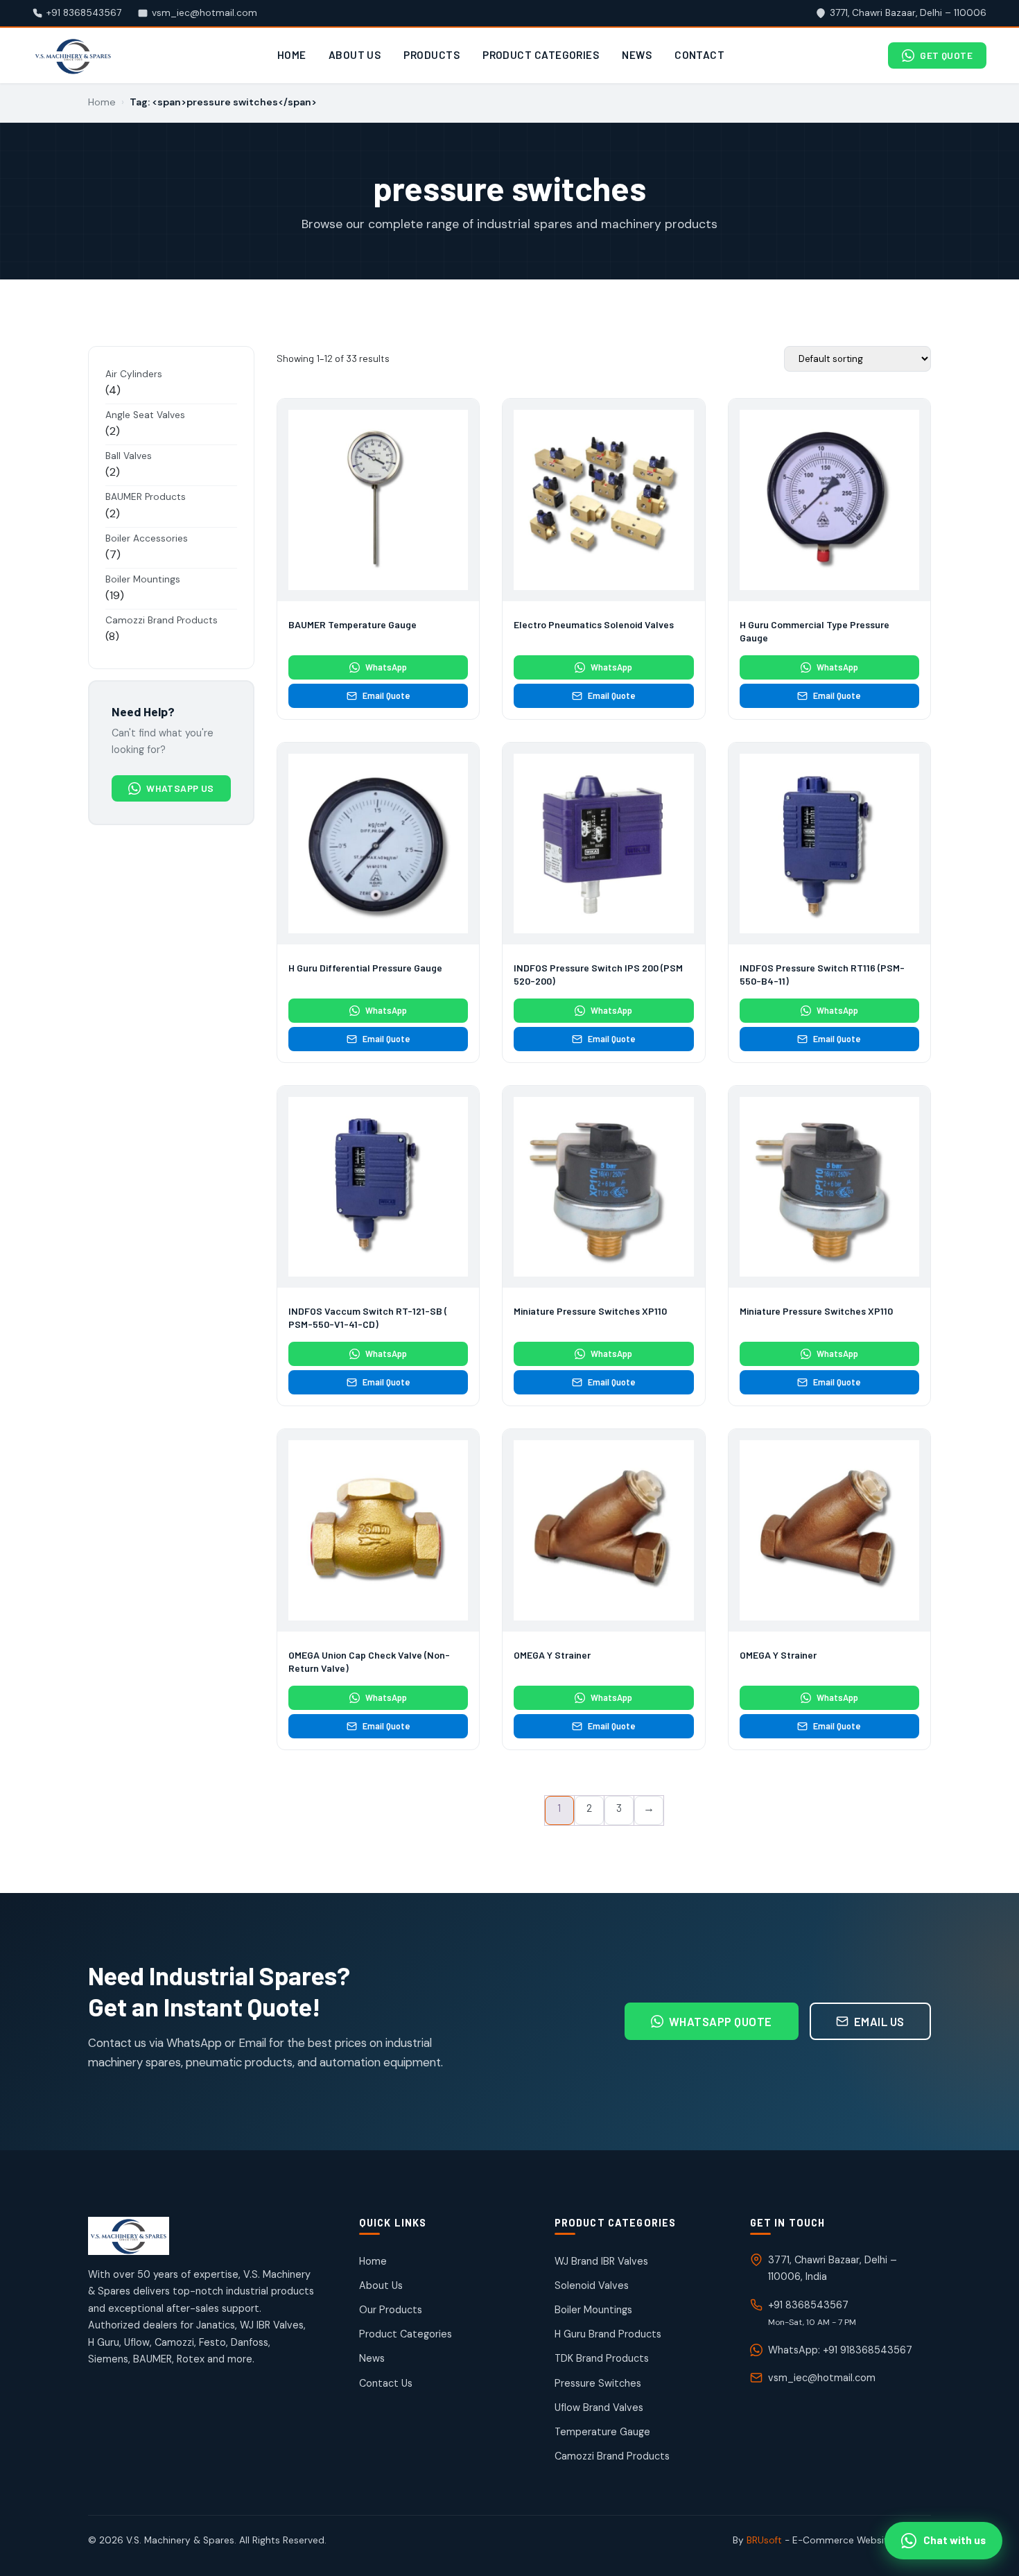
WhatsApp (386, 667)
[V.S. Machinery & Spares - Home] (73, 56)
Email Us (879, 2021)
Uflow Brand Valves (599, 2408)
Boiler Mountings (593, 2310)
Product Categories (541, 55)
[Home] (201, 2236)
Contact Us (386, 2383)
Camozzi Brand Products (612, 2456)
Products (432, 55)
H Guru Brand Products (608, 2334)
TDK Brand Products (602, 2358)
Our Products (391, 2310)
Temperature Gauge (602, 2432)
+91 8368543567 (808, 2305)
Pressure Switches (598, 2383)
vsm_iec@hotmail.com (822, 2378)
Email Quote (386, 695)
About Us (355, 55)
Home (292, 55)
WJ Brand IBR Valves (601, 2261)
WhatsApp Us (180, 788)
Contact (699, 55)
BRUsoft (764, 2540)
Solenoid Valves (592, 2285)
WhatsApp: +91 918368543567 (840, 2350)
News (637, 55)
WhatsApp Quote (721, 2021)
